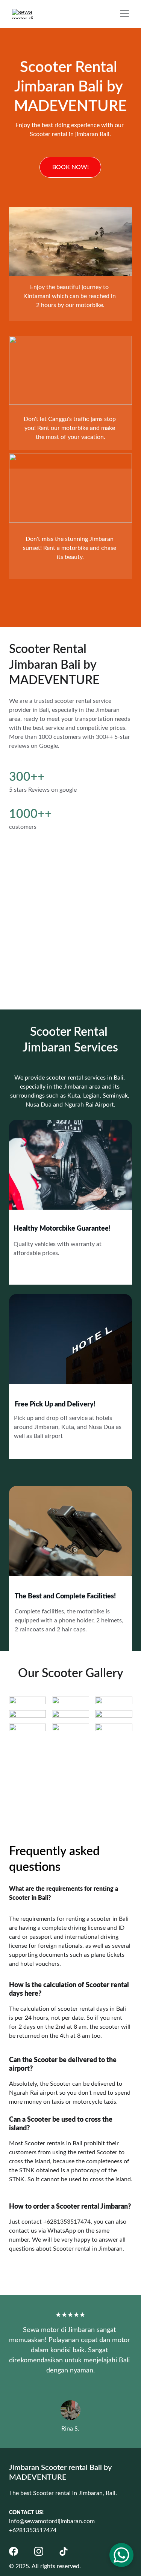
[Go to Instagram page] (39, 2551)
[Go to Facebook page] (14, 2551)
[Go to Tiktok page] (64, 2551)
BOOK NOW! (70, 167)
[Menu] (124, 14)
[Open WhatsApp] (121, 2555)
